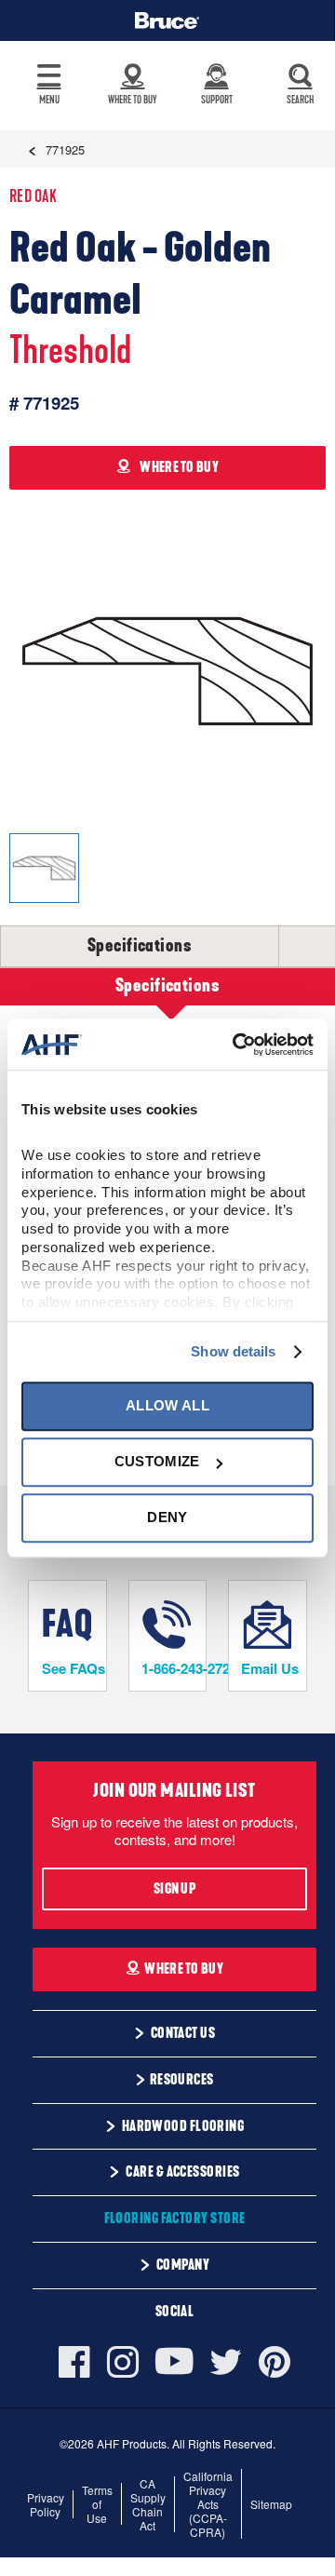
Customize (157, 1461)
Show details (233, 1351)
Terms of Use (97, 2504)
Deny (167, 1518)
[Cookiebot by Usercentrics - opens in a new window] (236, 1045)
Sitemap (271, 2504)
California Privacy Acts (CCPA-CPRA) (208, 2504)
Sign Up (174, 1889)
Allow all (167, 1405)
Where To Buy (184, 1969)
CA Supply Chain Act (148, 2504)
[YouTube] (174, 2361)
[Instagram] (123, 2362)
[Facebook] (79, 2362)
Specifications (140, 946)
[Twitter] (226, 2362)
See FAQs (74, 1668)
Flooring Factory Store (175, 2219)
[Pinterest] (275, 2362)
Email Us (270, 1668)
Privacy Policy (46, 2504)
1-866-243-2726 (174, 1668)
